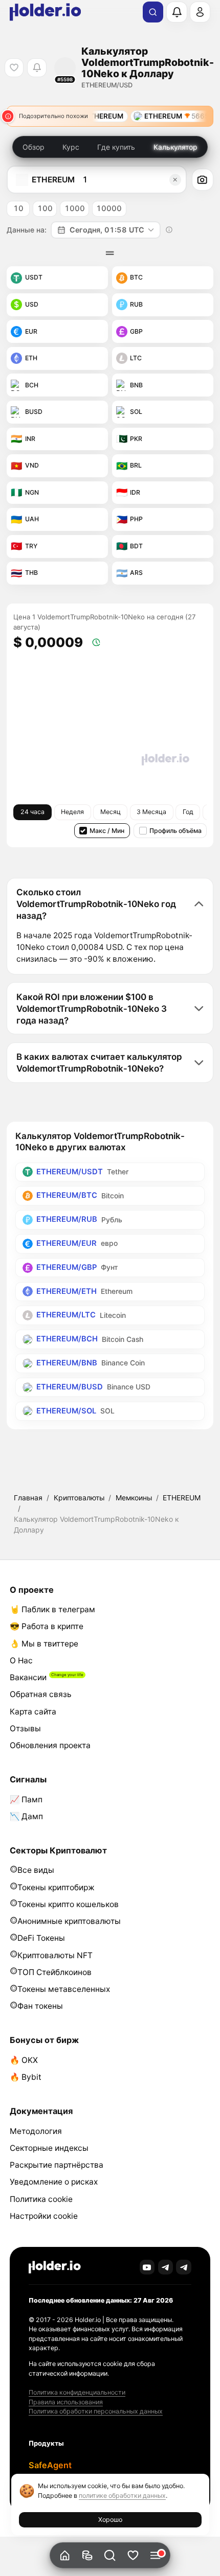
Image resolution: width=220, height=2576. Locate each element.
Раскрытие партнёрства (57, 2165)
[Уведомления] (177, 12)
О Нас (21, 1661)
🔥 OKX (24, 2060)
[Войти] (200, 12)
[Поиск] (153, 12)
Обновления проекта (50, 1745)
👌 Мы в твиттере (44, 1644)
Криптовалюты (79, 1498)
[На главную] (65, 2555)
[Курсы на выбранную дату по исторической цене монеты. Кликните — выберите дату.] (169, 230)
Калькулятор (175, 147)
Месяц (111, 812)
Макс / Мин (107, 831)
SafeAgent (50, 2465)
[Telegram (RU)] (184, 2267)
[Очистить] (175, 180)
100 (45, 208)
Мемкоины (134, 1498)
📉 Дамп (26, 1816)
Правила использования (66, 2402)
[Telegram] (166, 2267)
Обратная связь (41, 1694)
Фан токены (40, 2006)
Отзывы (25, 1728)
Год (188, 812)
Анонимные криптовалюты (69, 1921)
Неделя (72, 812)
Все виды (36, 1870)
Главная (28, 1498)
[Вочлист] (133, 2555)
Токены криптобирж (56, 1887)
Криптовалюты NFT (55, 1955)
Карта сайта (33, 1712)
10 (18, 208)
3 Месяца (151, 812)
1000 (75, 208)
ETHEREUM (182, 1498)
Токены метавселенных (64, 1989)
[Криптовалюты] (87, 2555)
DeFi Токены (41, 1938)
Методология (36, 2131)
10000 (109, 208)
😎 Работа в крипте (47, 1626)
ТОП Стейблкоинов (54, 1972)
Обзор (34, 147)
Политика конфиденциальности (77, 2392)
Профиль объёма (175, 831)
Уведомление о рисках (54, 2182)
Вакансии (28, 1677)
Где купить (116, 147)
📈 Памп (26, 1800)
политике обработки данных (122, 2496)
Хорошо (110, 2520)
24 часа (32, 812)
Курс (71, 147)
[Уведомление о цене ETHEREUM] (37, 68)
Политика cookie (41, 2199)
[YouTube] (147, 2267)
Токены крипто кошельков (68, 1904)
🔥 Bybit (26, 2077)
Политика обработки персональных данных (96, 2411)
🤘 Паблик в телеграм (52, 1609)
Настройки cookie (44, 2216)
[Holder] (55, 2267)
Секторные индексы (49, 2148)
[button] (110, 2555)
